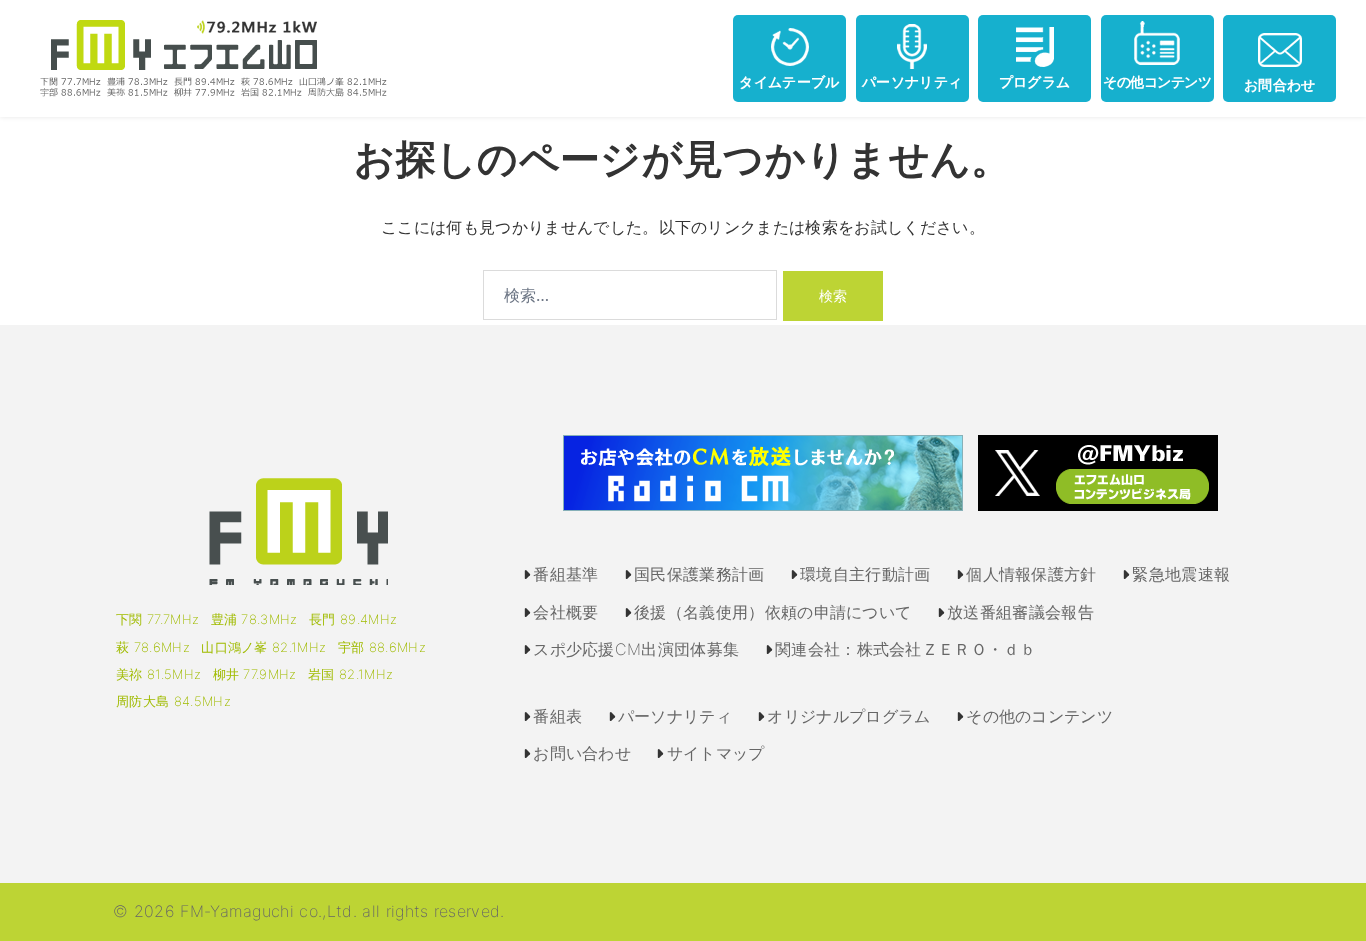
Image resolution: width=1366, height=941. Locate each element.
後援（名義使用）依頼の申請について (772, 612)
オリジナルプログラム (848, 716)
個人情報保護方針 (1031, 574)
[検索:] (630, 295)
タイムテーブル (789, 81)
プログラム (1035, 81)
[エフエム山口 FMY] (206, 57)
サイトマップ (716, 753)
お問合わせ (1280, 84)
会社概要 (565, 612)
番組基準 (565, 574)
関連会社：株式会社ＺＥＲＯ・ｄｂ (905, 649)
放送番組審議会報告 (1020, 612)
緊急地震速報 (1181, 574)
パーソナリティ (912, 81)
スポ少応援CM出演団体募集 (636, 649)
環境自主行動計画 (865, 574)
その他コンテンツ (1157, 81)
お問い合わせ (582, 753)
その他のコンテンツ (1039, 716)
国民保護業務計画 (699, 574)
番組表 (557, 716)
